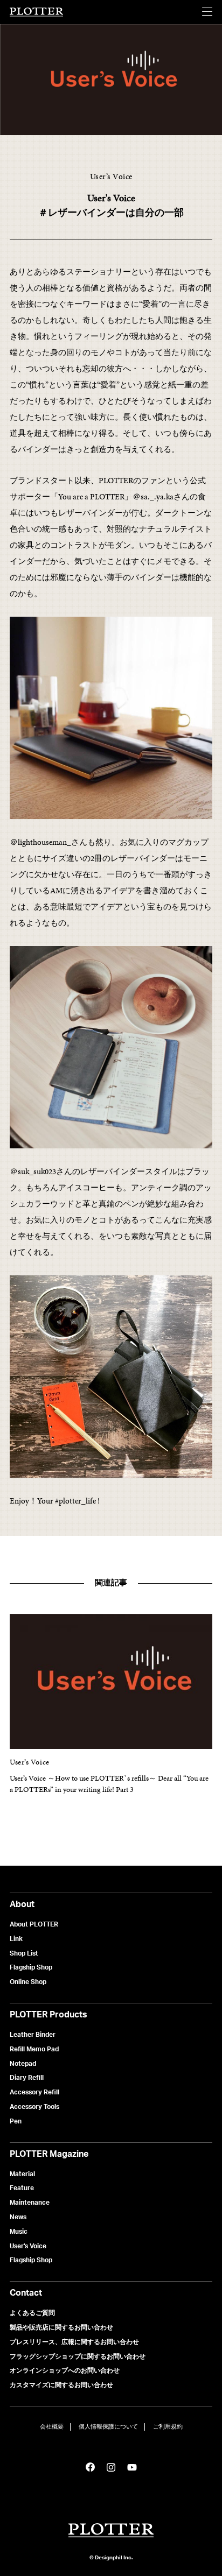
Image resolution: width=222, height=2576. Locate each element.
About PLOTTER (34, 1924)
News (18, 2217)
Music (19, 2231)
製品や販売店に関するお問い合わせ (61, 2327)
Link (16, 1939)
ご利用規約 (168, 2427)
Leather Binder (33, 2034)
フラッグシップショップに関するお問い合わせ (78, 2356)
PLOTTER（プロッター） (37, 12)
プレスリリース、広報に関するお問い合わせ (74, 2342)
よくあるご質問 (32, 2313)
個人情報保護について (108, 2427)
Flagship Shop (31, 1967)
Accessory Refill (34, 2092)
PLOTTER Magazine (49, 2154)
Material (22, 2174)
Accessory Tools (34, 2106)
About (22, 1904)
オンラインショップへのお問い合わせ (65, 2370)
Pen (16, 2121)
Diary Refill (27, 2077)
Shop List (24, 1953)
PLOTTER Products (48, 2014)
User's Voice (28, 2246)
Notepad (23, 2063)
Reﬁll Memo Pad (34, 2049)
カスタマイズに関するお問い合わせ (61, 2385)
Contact (26, 2292)
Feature (22, 2188)
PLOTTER (111, 2531)
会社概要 (52, 2427)
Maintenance (30, 2202)
